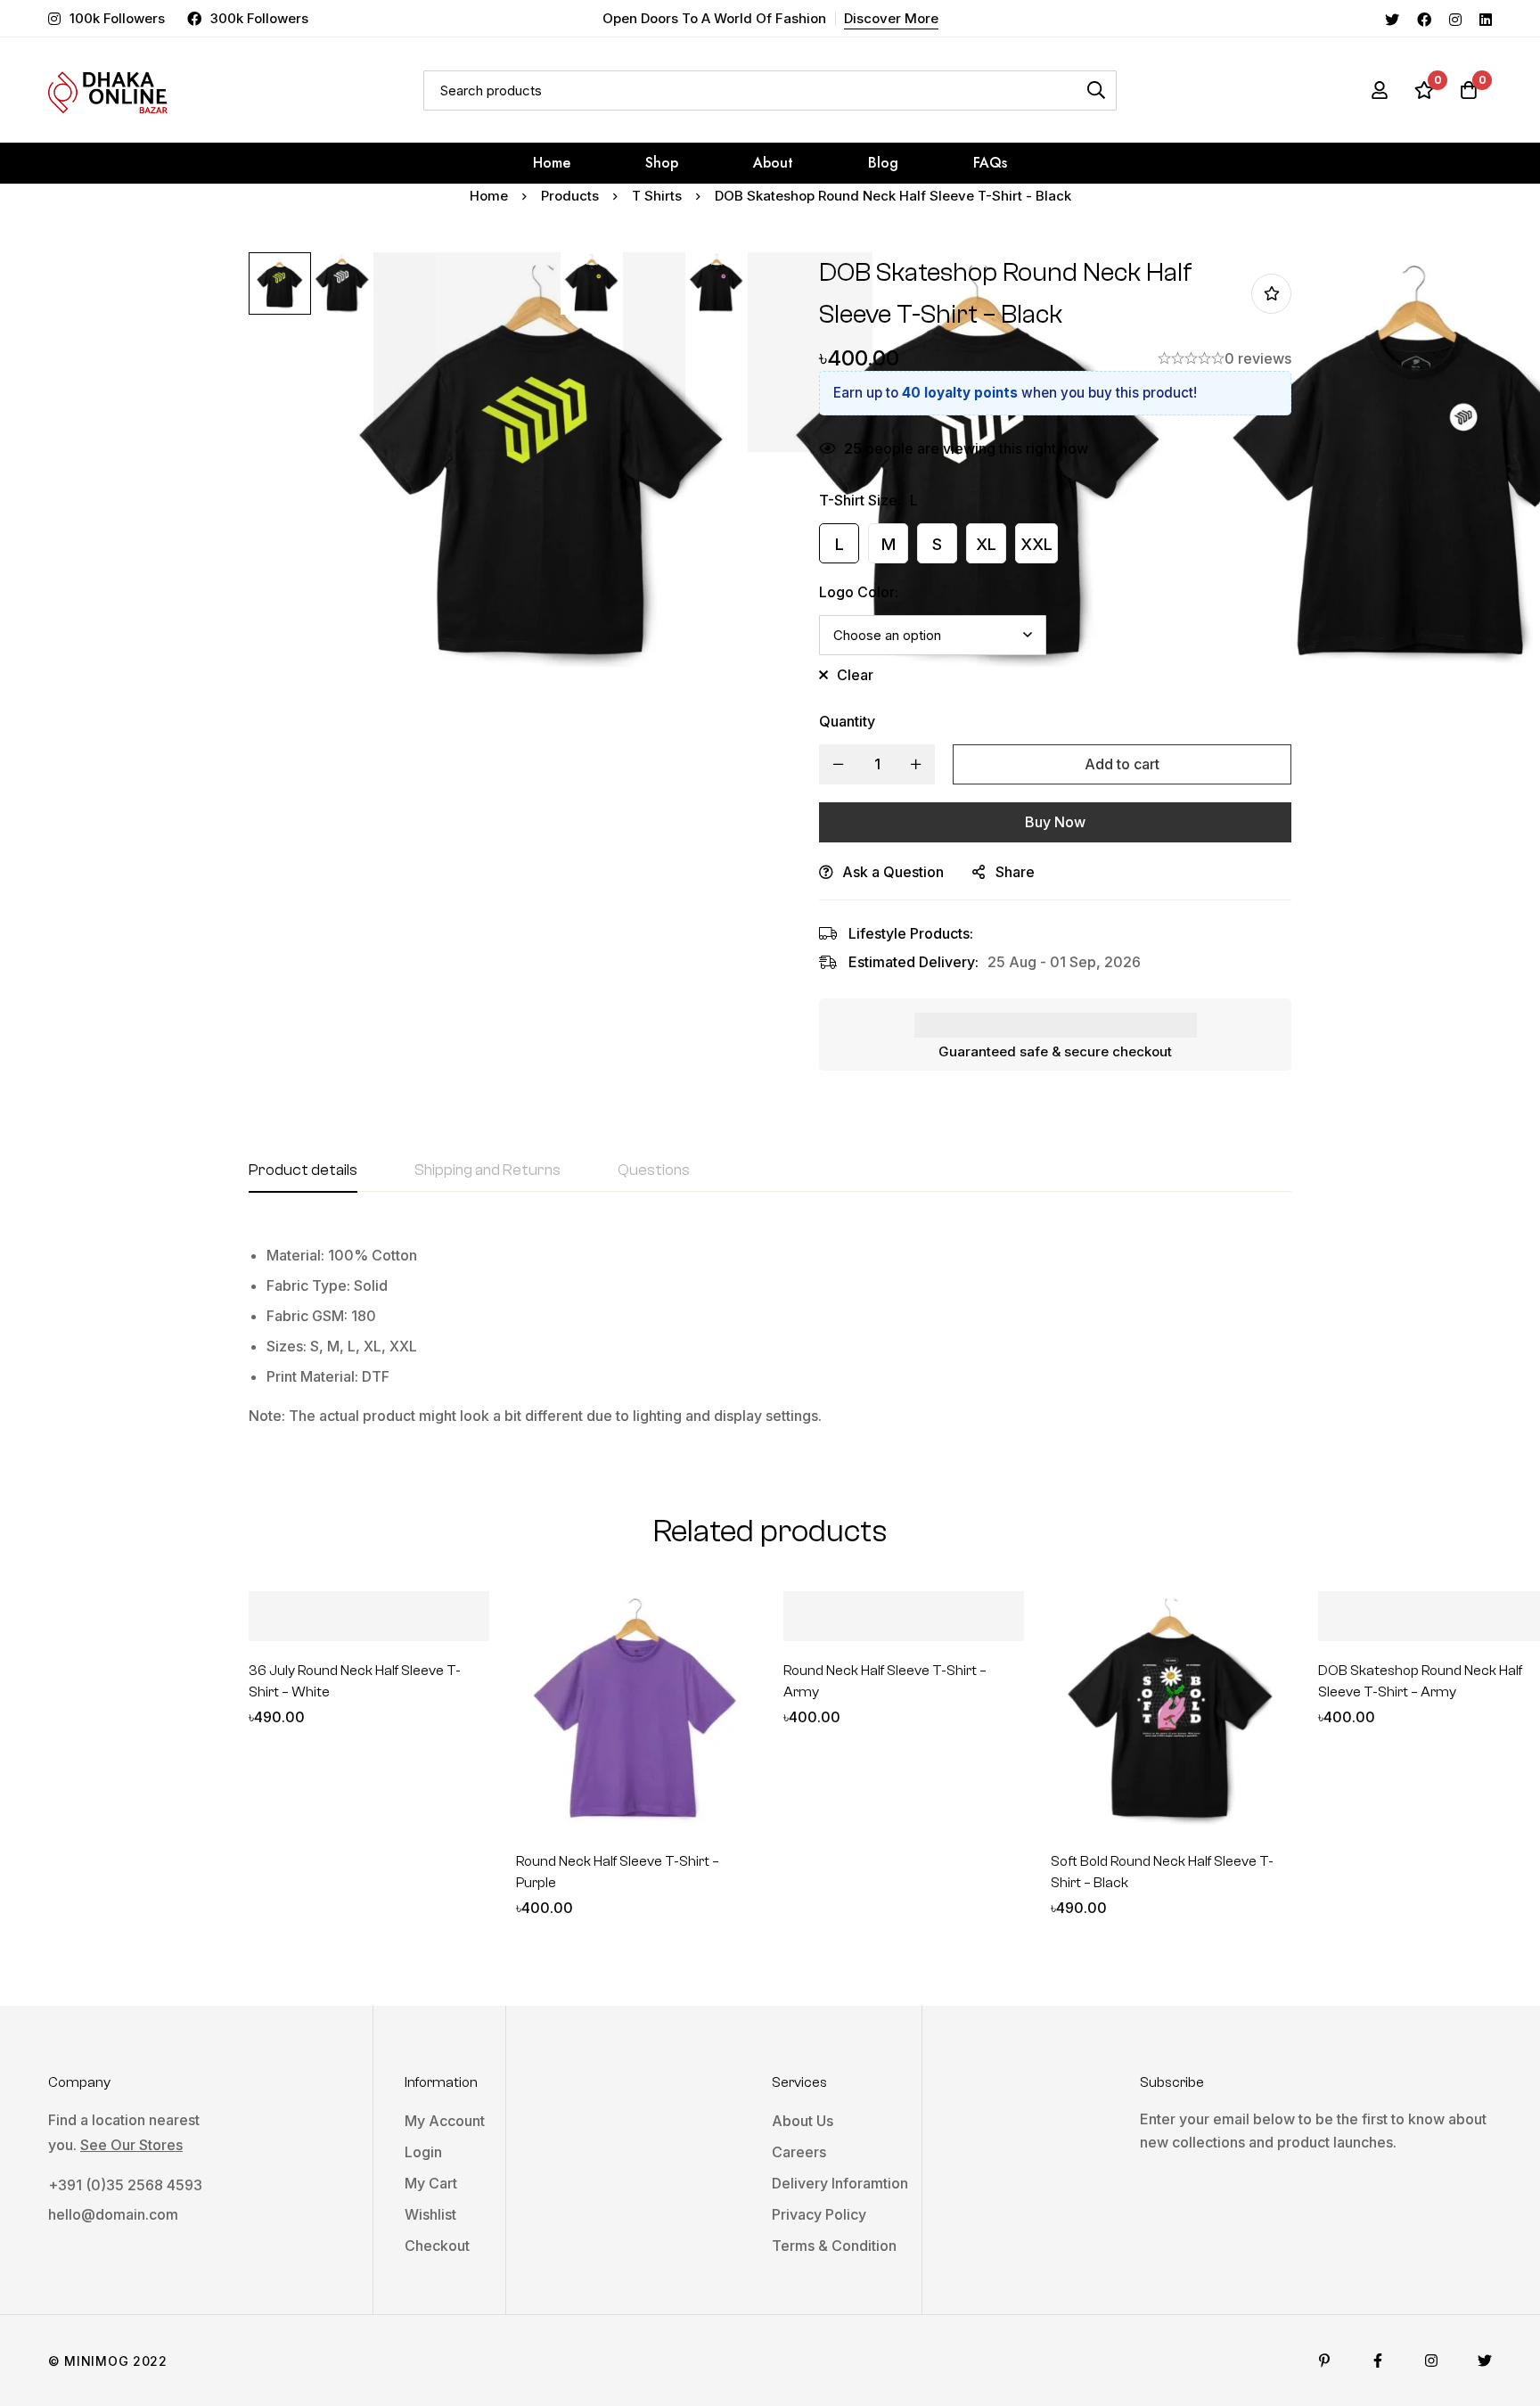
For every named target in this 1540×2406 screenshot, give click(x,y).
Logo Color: (859, 592)
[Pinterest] (1324, 2361)
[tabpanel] (770, 1328)
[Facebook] (1424, 18)
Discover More (891, 18)
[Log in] (1380, 90)
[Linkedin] (1486, 18)
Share (1015, 872)
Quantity (847, 721)
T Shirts (657, 196)
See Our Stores (131, 2145)
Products (570, 196)
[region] (770, 1335)
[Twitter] (1392, 18)
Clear (855, 675)
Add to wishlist (1271, 294)
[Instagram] (1455, 18)
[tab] (303, 1171)
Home (489, 196)
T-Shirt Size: (860, 500)
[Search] (1097, 90)
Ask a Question (893, 872)
